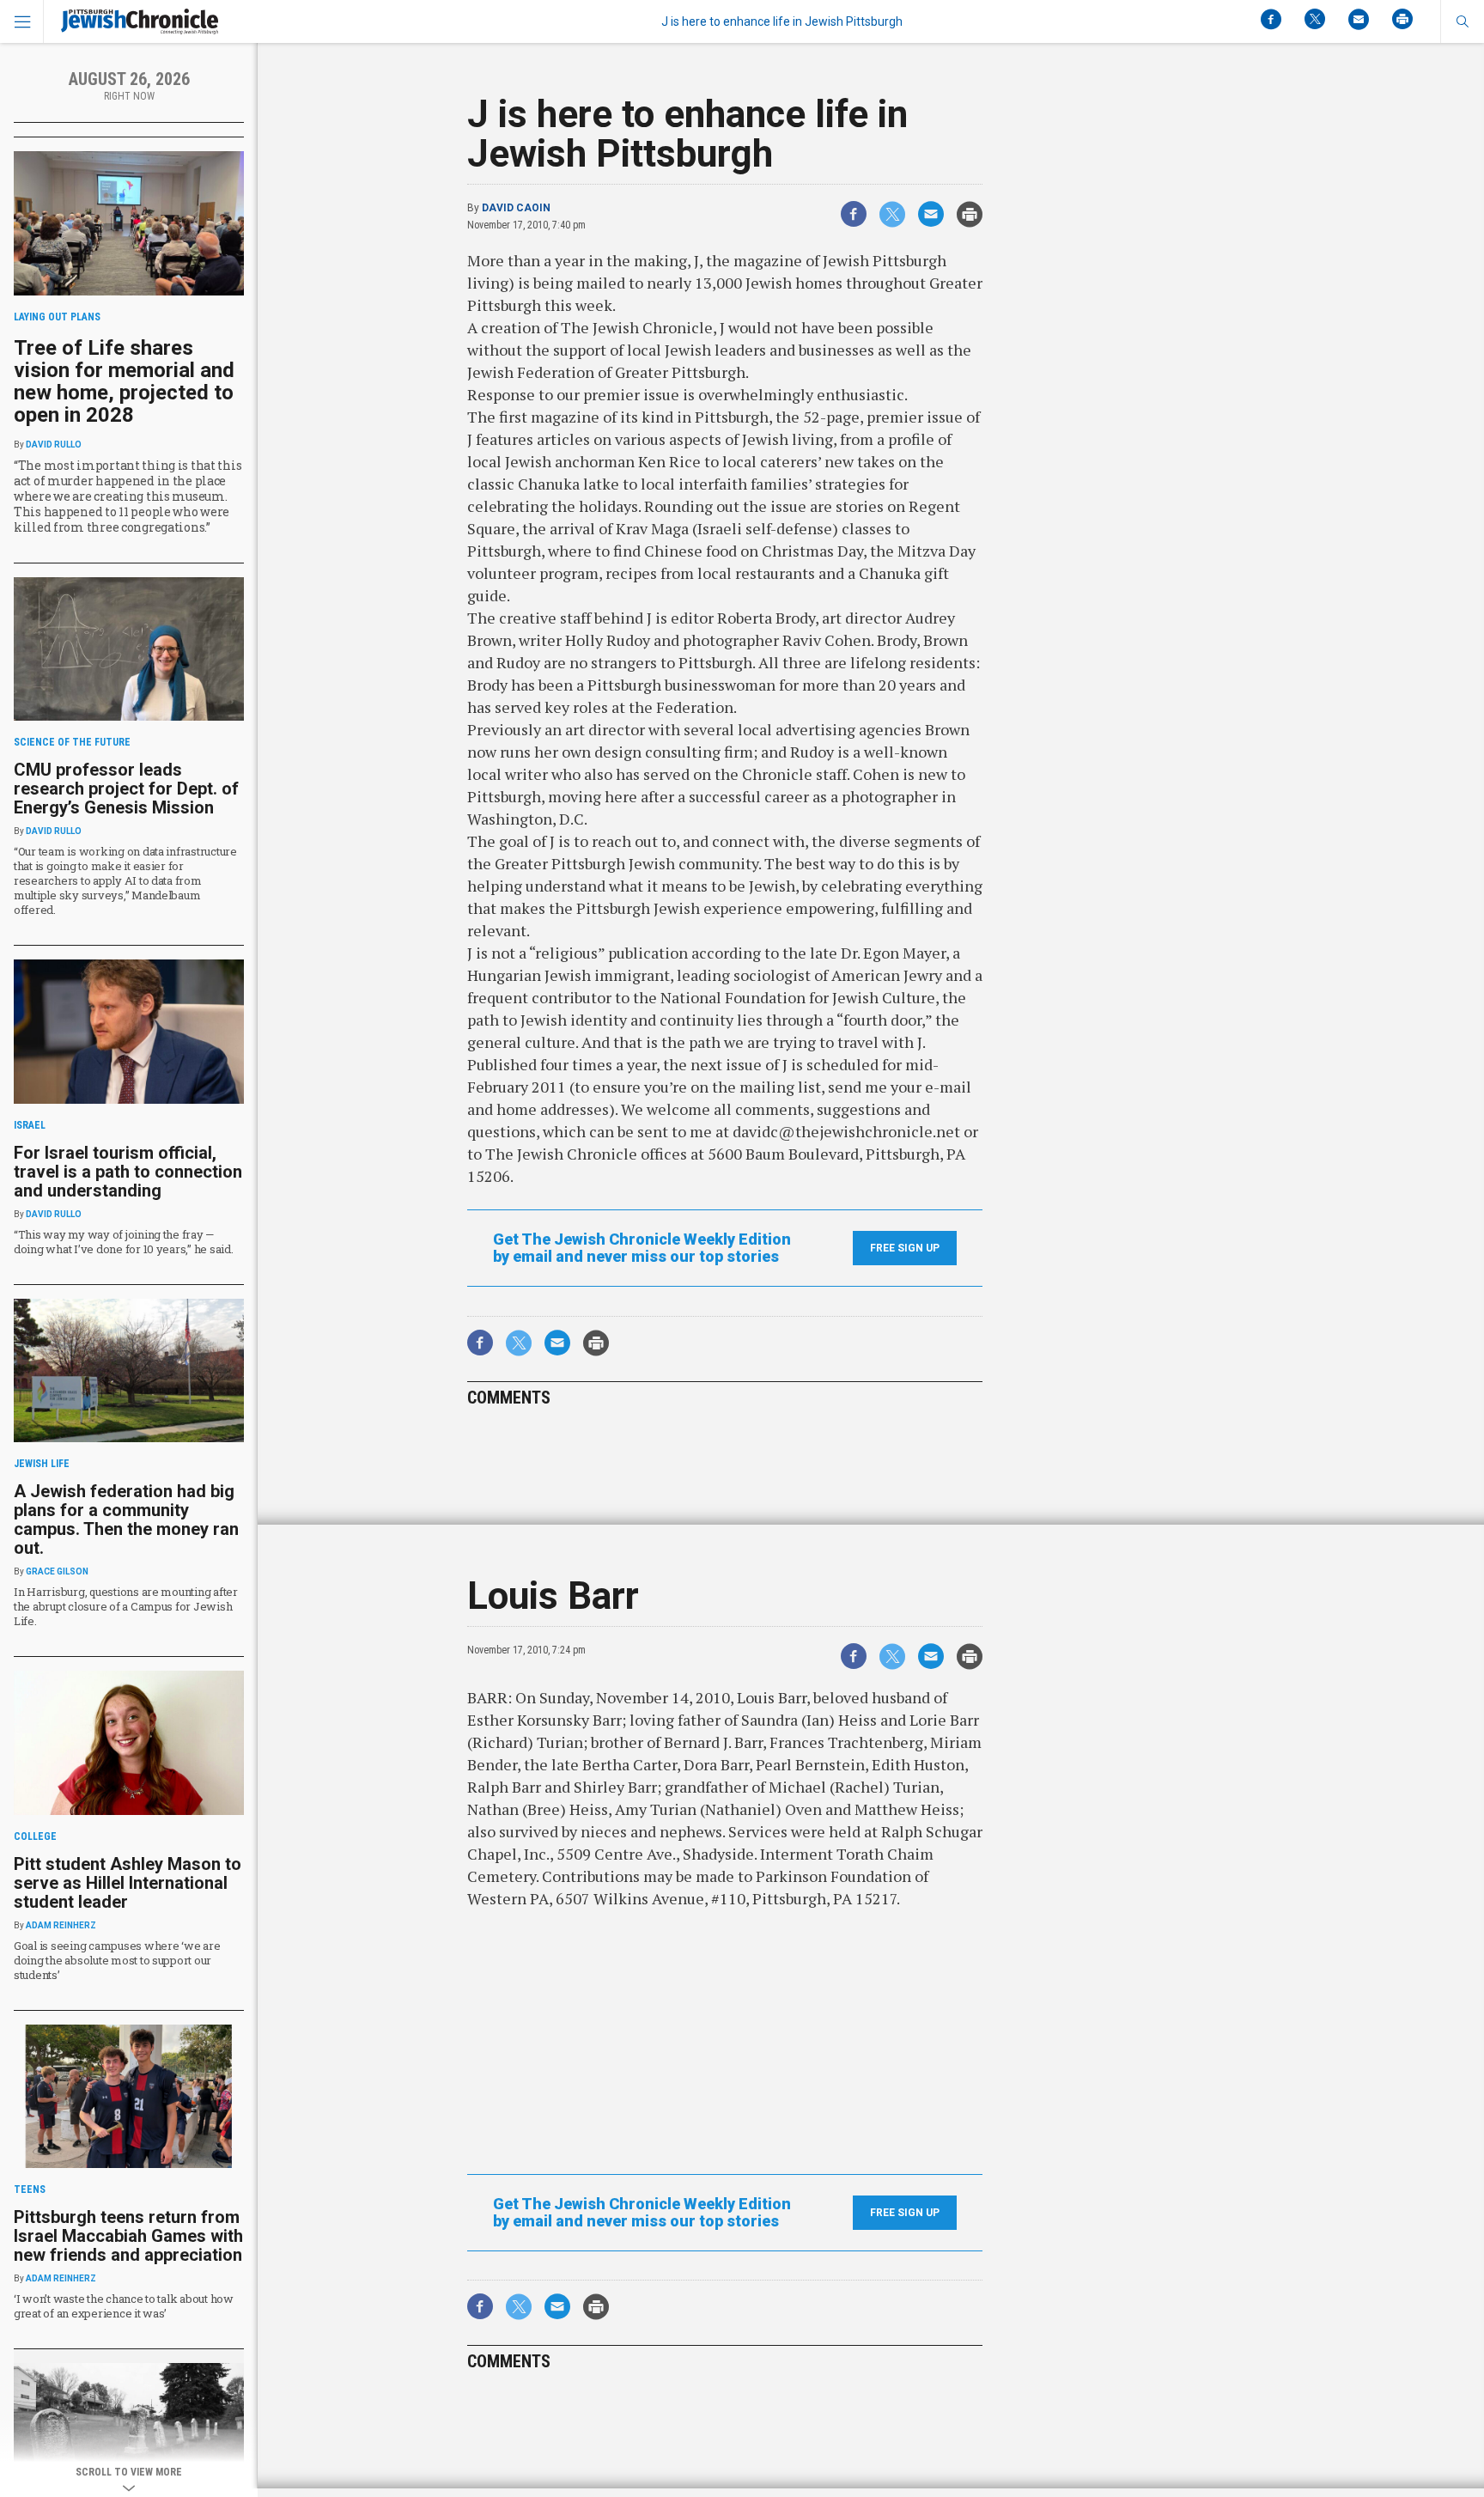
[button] (1462, 21)
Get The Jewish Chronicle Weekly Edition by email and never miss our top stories (642, 1248)
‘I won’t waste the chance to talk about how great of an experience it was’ (124, 2306)
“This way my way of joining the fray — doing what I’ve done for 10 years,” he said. (124, 1242)
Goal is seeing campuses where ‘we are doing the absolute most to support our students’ (117, 1960)
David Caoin (516, 208)
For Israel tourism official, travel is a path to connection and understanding (128, 1172)
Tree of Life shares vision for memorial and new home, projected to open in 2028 (124, 381)
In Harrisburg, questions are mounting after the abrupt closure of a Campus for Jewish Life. (126, 1606)
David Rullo (54, 445)
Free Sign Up (905, 1248)
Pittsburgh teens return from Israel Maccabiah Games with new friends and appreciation (128, 2236)
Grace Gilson (57, 1571)
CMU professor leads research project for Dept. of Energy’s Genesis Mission (126, 789)
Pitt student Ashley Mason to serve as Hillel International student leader (128, 1883)
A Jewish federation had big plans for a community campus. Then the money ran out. (126, 1520)
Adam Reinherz (61, 1925)
